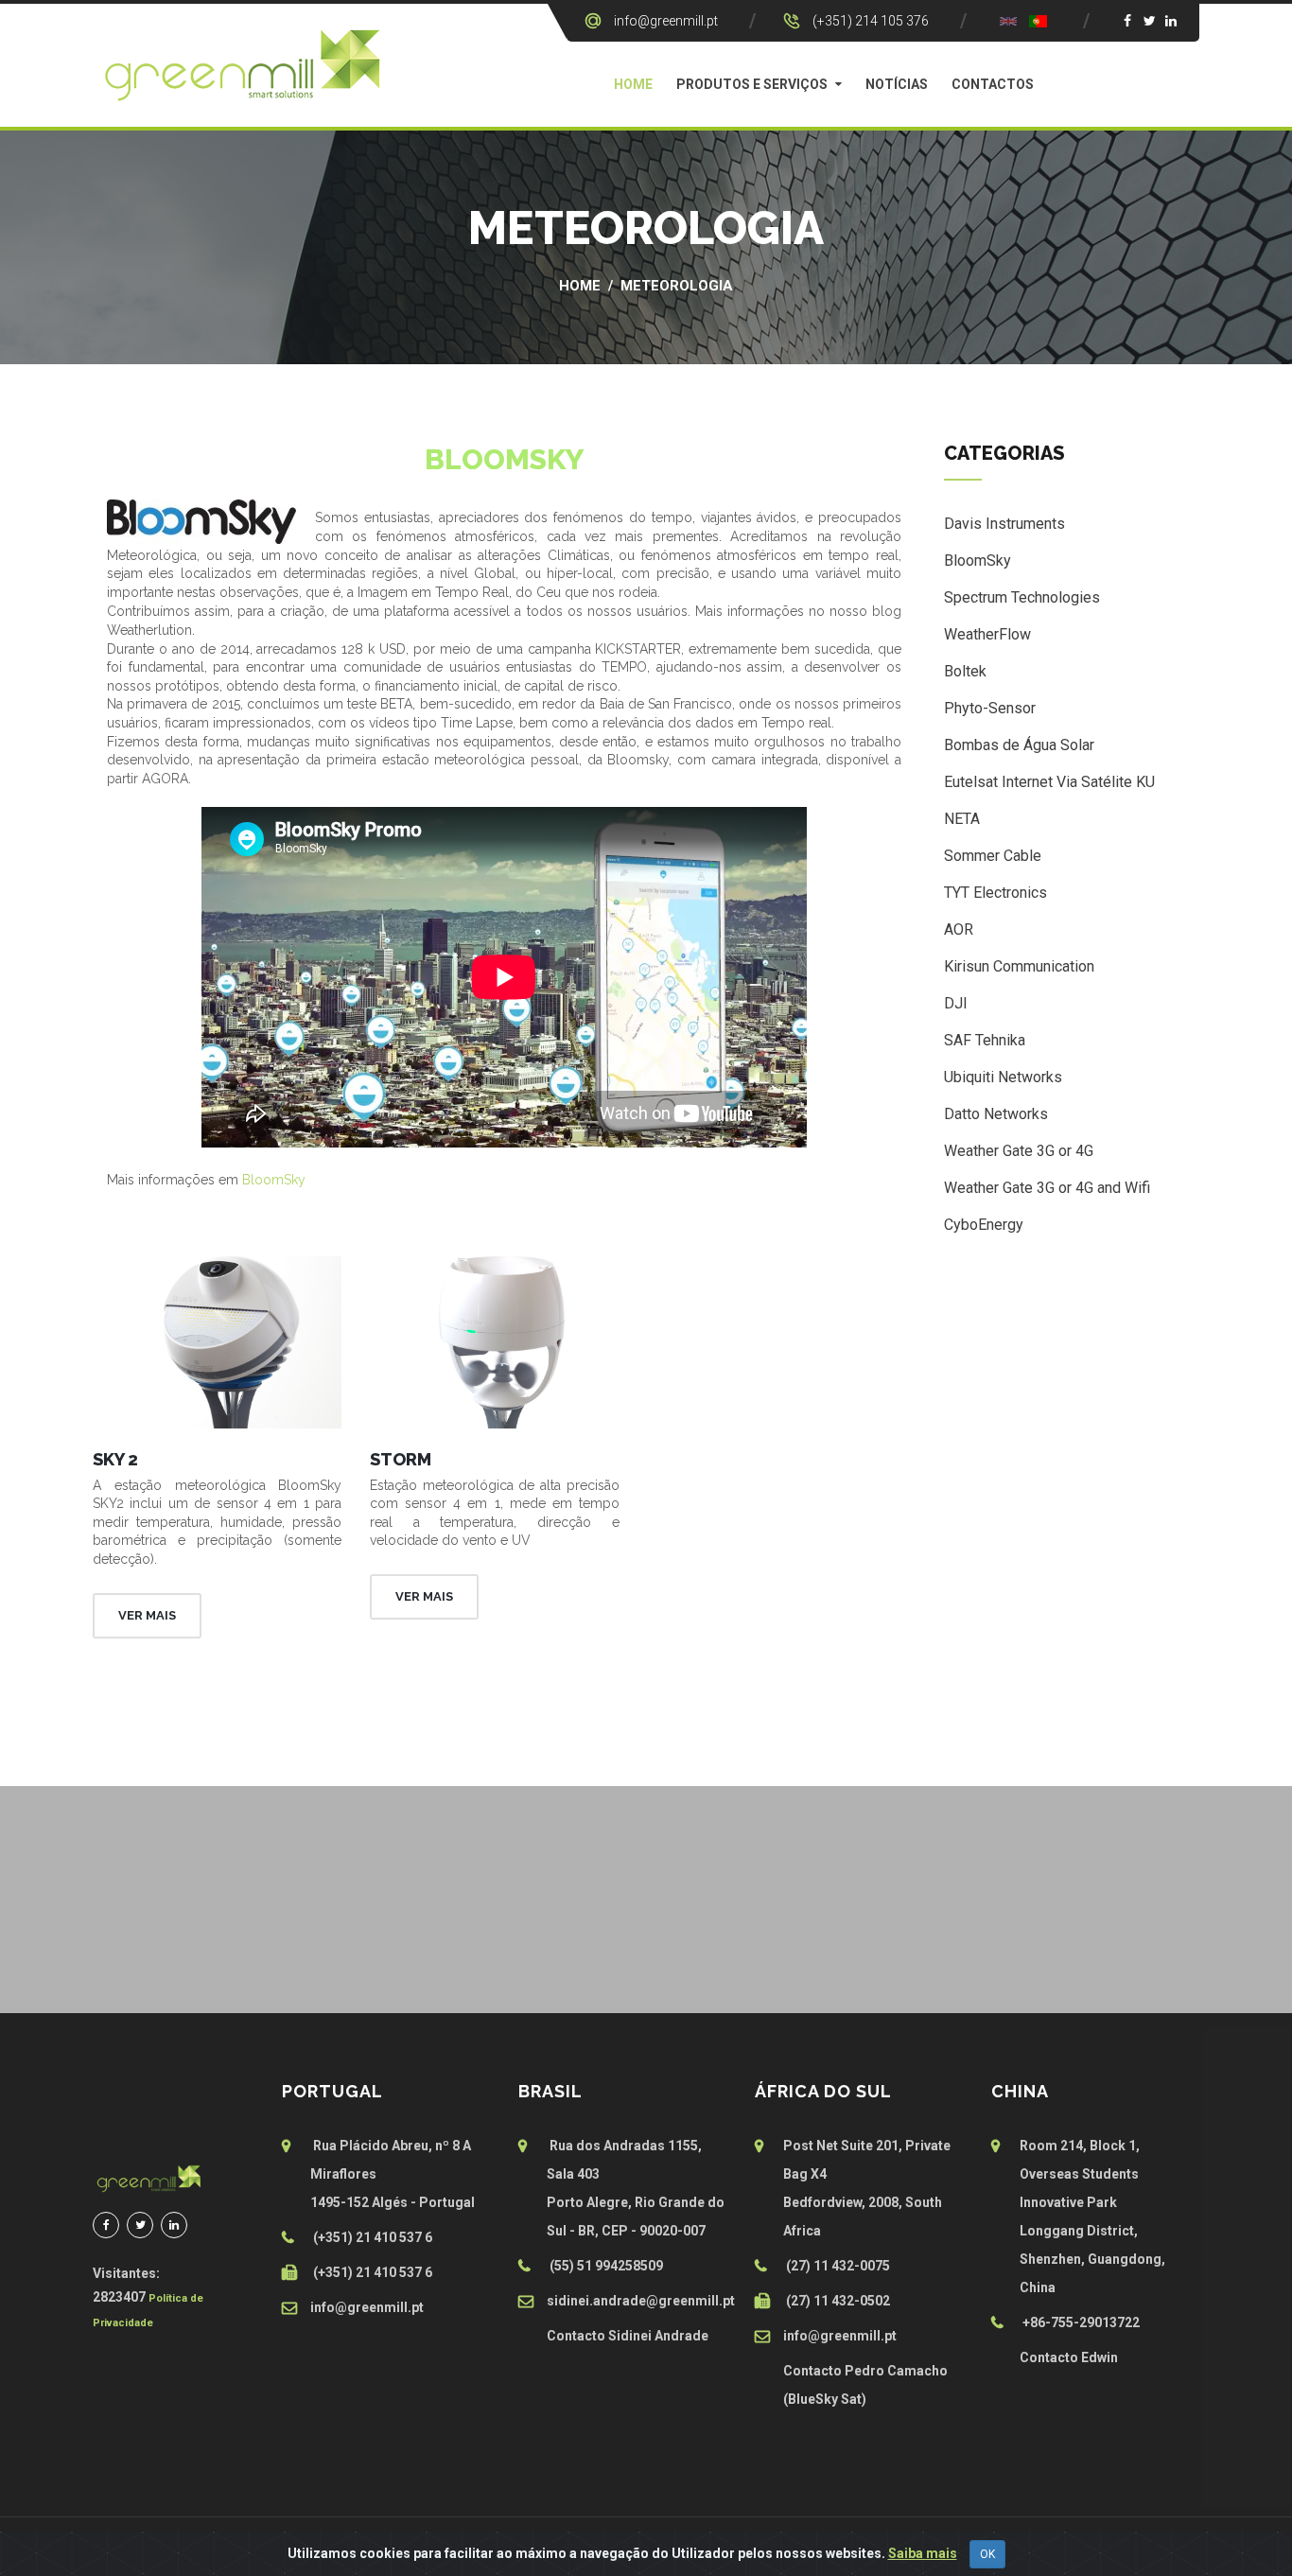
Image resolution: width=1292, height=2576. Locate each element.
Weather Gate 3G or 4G (1019, 1151)
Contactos (993, 84)
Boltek (965, 671)
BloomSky (274, 1180)
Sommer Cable (993, 856)
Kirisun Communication (1019, 966)
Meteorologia (677, 286)
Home (633, 84)
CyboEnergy (984, 1225)
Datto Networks (996, 1114)
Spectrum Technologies (1022, 597)
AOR (959, 929)
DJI (956, 1003)
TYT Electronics (995, 893)
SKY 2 (115, 1459)
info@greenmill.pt (666, 21)
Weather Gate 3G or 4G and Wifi (1047, 1188)
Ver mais (147, 1615)
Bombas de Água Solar (1019, 745)
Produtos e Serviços (752, 84)
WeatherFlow (987, 634)
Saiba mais (923, 2553)
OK (987, 2554)
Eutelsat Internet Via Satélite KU (1049, 782)
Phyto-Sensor (990, 708)
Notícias (897, 84)
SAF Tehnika (985, 1040)
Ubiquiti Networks (1003, 1077)
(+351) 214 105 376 (871, 21)
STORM (401, 1459)
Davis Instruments (1004, 524)
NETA (962, 819)
